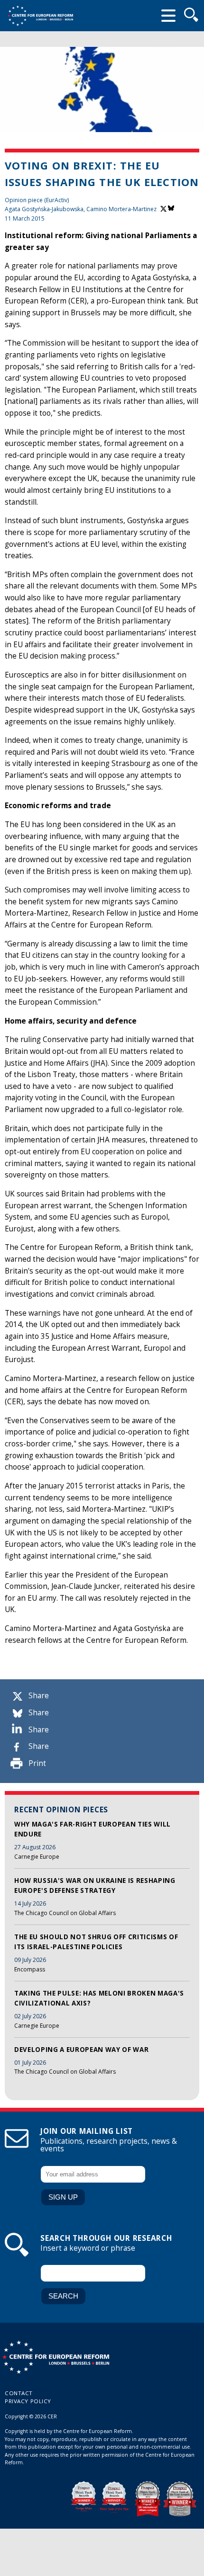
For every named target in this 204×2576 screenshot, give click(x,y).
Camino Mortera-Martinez (121, 209)
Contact (19, 2393)
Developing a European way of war (81, 2050)
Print (37, 1763)
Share (39, 1696)
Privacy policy (28, 2401)
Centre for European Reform (40, 16)
